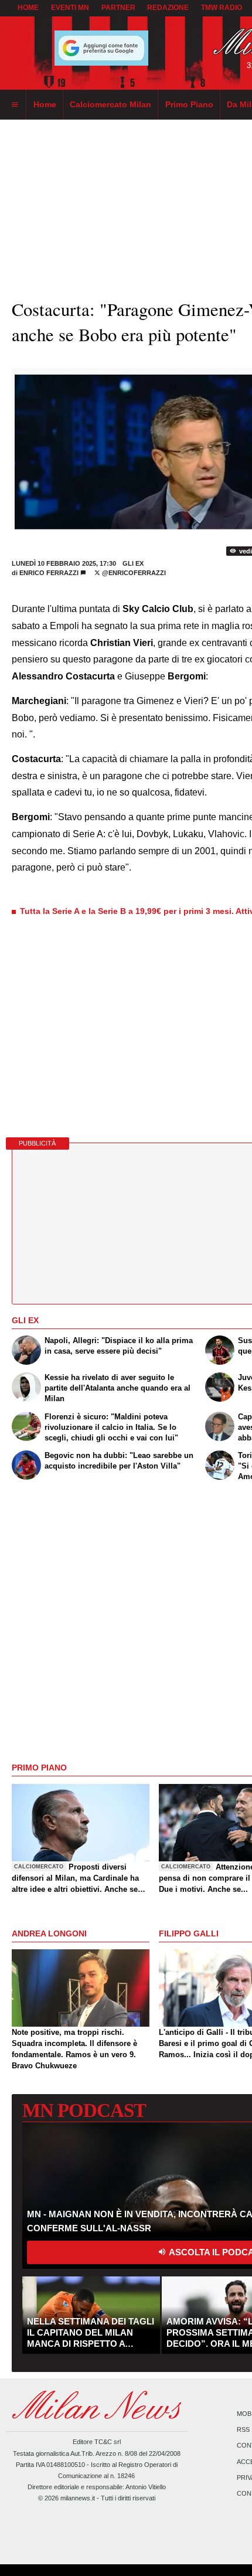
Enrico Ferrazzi (49, 573)
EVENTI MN (70, 8)
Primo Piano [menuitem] (189, 104)
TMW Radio (222, 8)
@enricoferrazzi (133, 573)
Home (28, 8)
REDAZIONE (168, 8)
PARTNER (118, 8)
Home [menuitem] (45, 104)
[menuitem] (15, 105)
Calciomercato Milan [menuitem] (110, 104)
